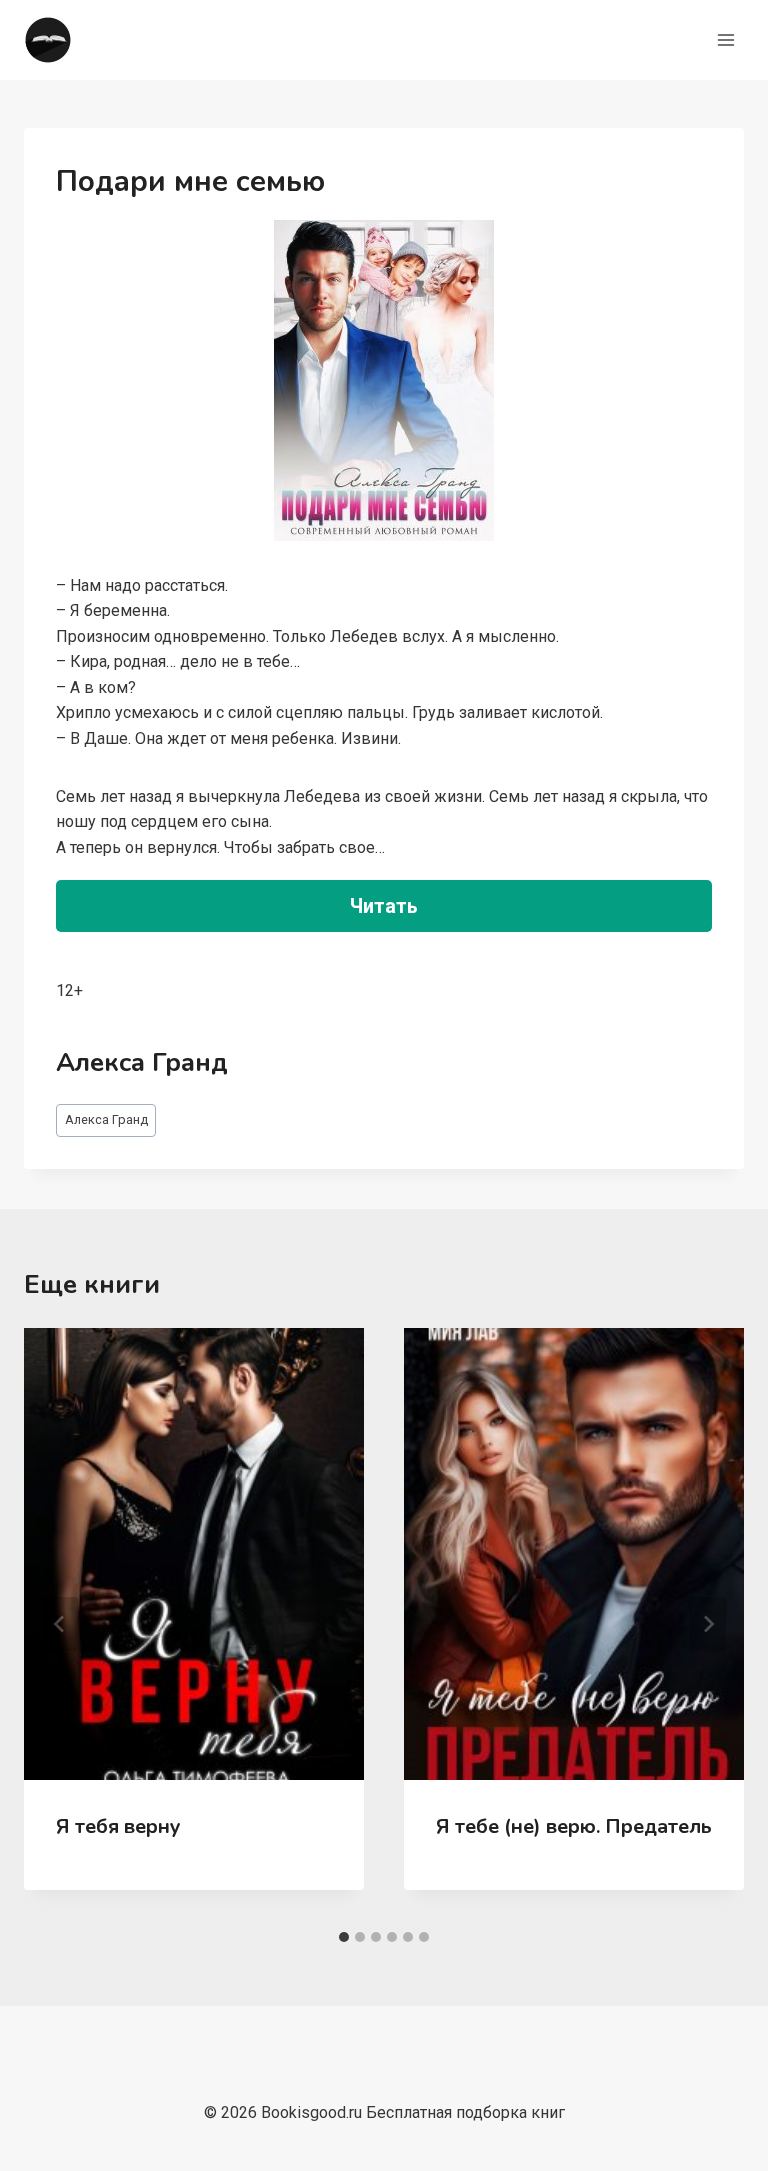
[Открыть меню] (725, 39)
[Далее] (708, 1624)
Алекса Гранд (106, 1119)
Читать (384, 906)
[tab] (344, 1937)
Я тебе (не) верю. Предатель (574, 1826)
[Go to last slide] (60, 1624)
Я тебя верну (118, 1826)
